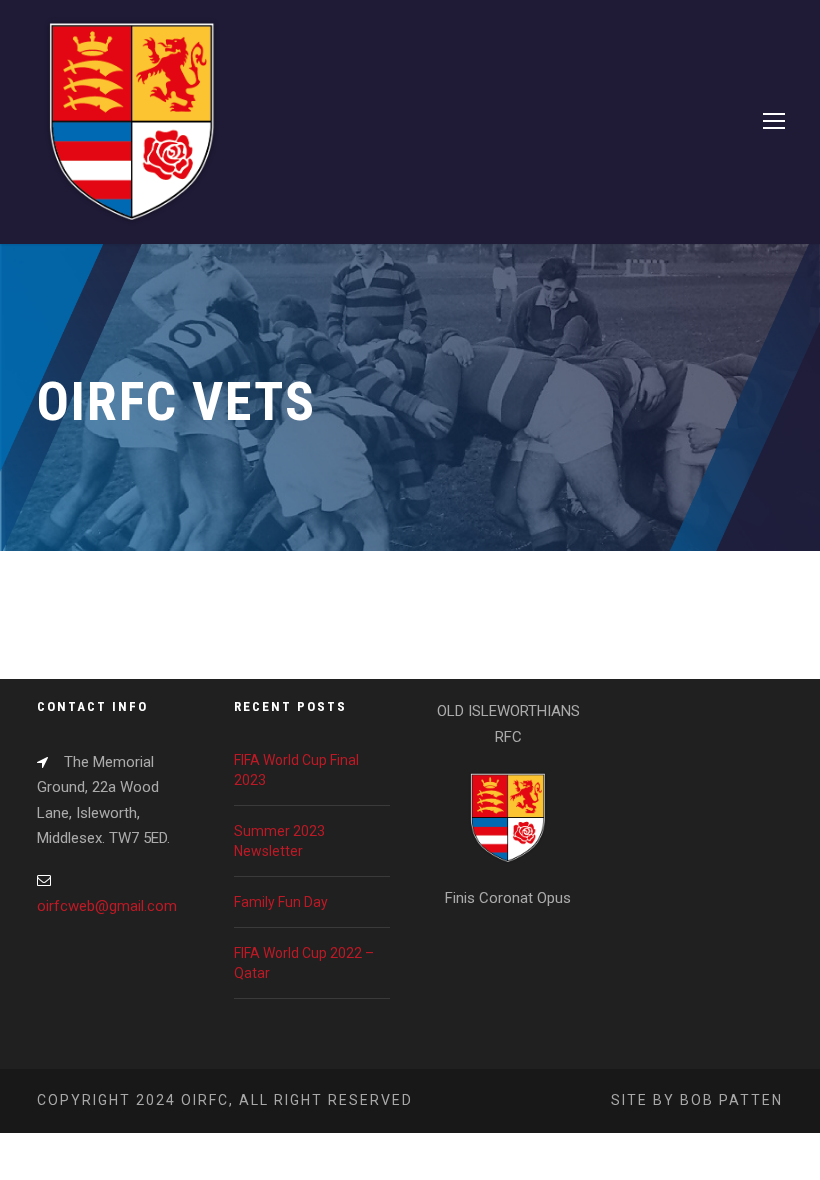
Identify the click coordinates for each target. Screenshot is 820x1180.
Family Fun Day (281, 902)
